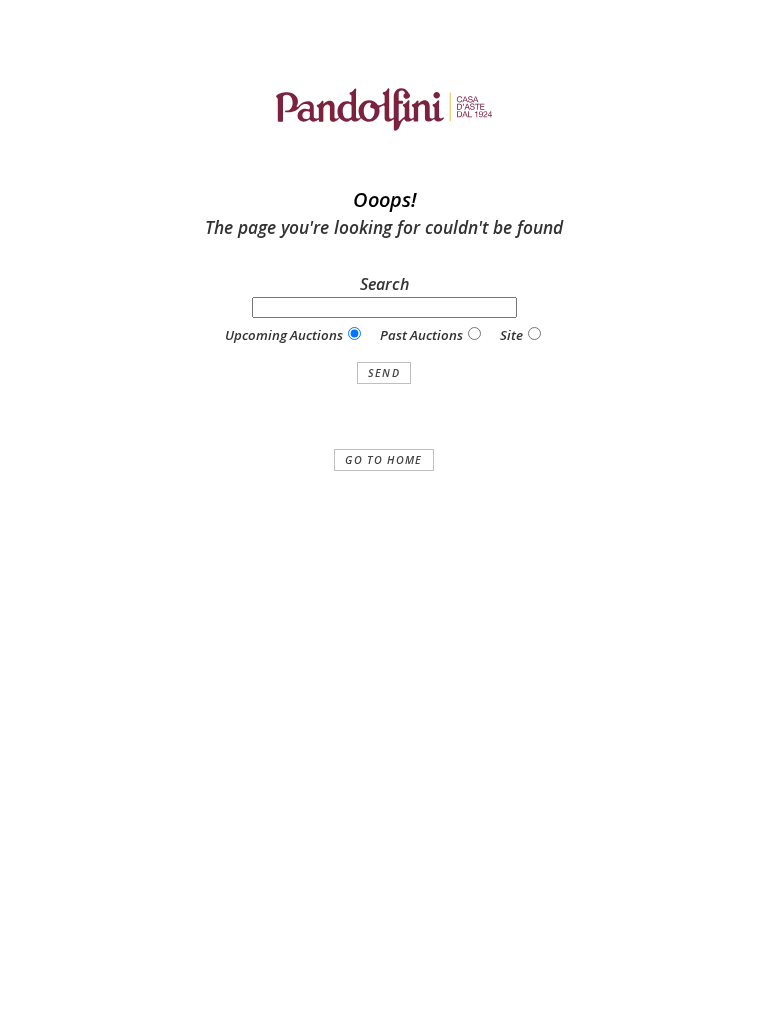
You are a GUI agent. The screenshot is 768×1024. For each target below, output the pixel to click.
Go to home (383, 460)
